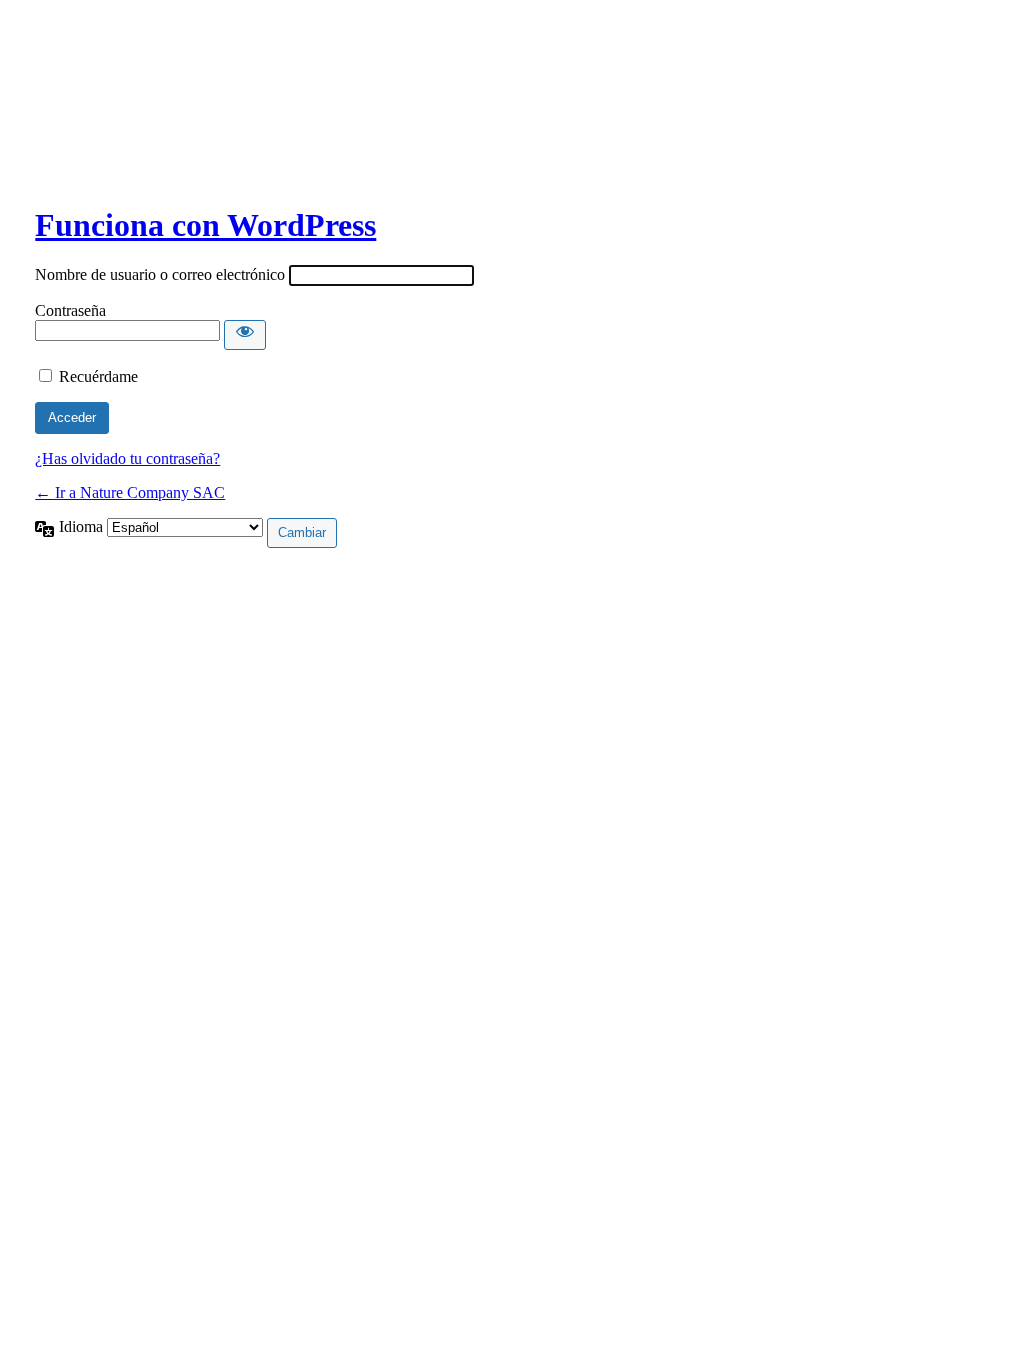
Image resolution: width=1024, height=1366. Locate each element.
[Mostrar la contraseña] (245, 335)
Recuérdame (98, 376)
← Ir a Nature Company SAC (130, 492)
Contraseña (70, 310)
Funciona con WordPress (205, 225)
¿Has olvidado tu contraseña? (127, 458)
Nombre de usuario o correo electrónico (160, 274)
